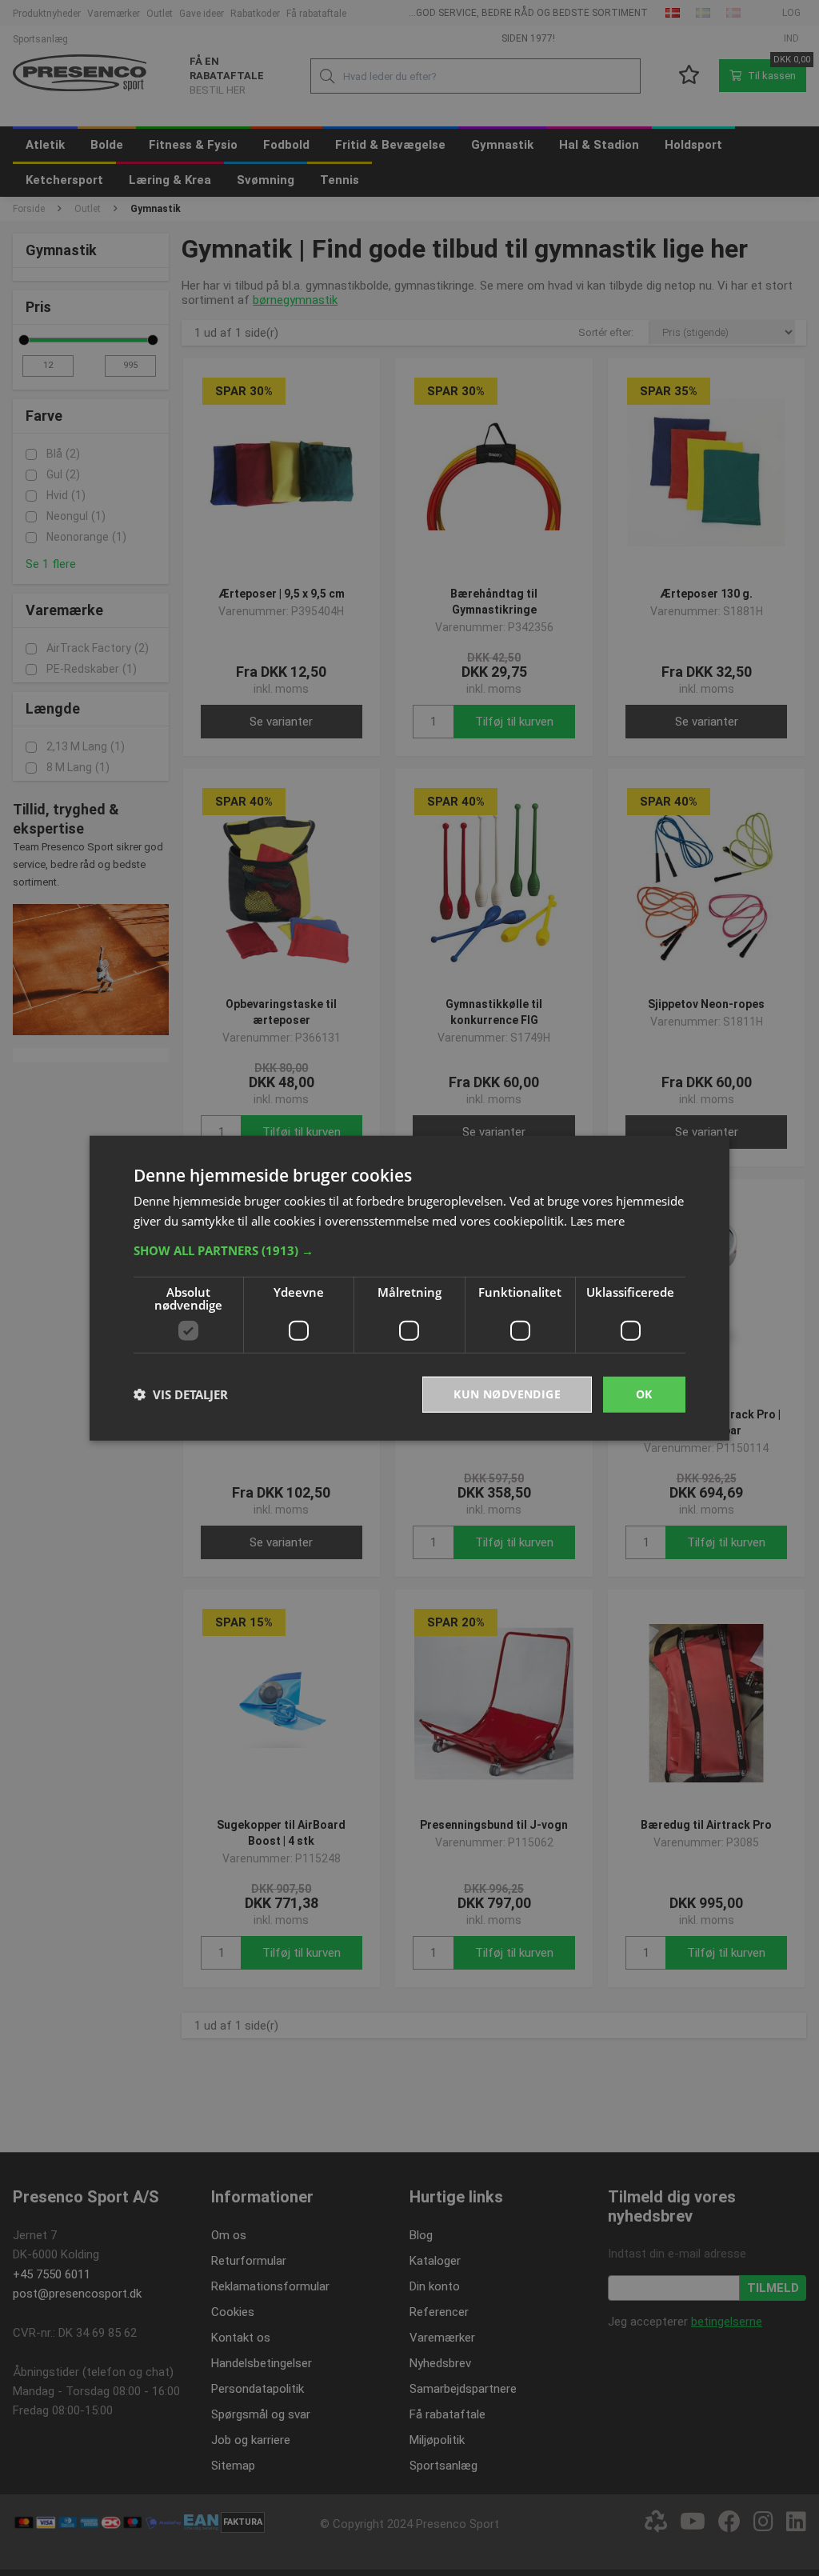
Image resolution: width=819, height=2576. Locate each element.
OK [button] (644, 1394)
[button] (409, 1250)
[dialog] (409, 1288)
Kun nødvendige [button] (507, 1394)
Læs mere (597, 1221)
